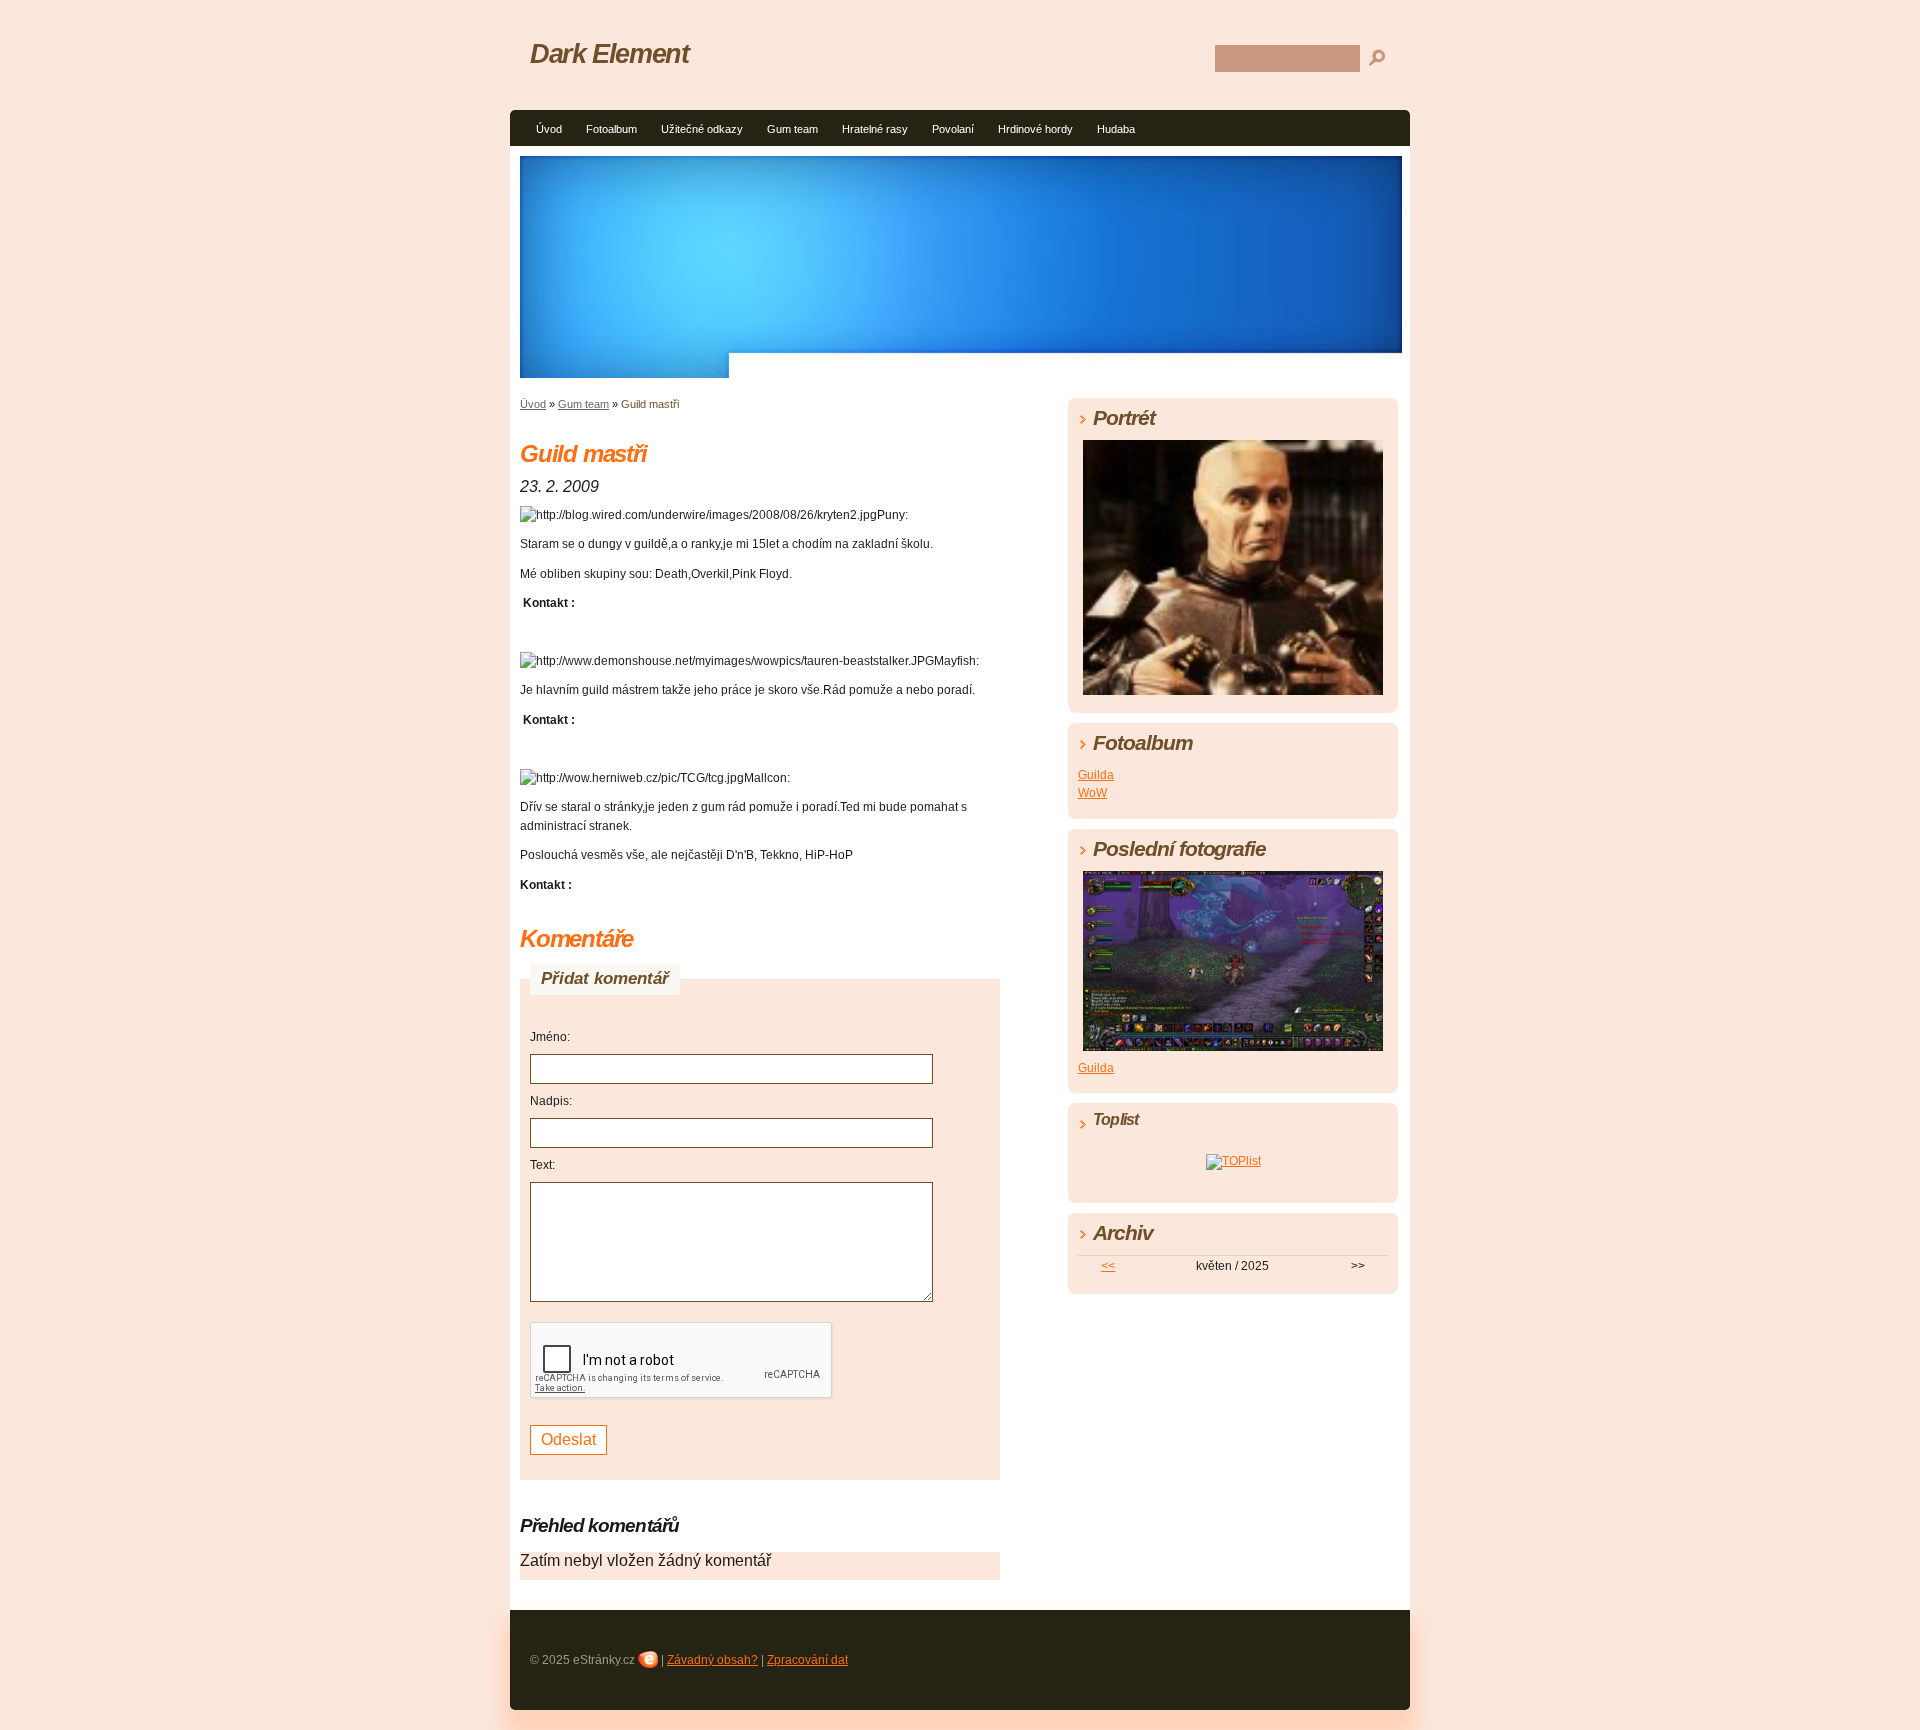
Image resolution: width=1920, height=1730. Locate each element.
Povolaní (953, 129)
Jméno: (550, 1037)
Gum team (792, 129)
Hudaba (1116, 129)
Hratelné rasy (875, 129)
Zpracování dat (807, 1660)
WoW (1092, 793)
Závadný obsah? (712, 1660)
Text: (542, 1165)
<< (1108, 1266)
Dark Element (609, 53)
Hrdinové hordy (1035, 129)
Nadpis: (551, 1101)
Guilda (1096, 775)
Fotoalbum (611, 129)
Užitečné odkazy (702, 129)
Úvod (549, 129)
